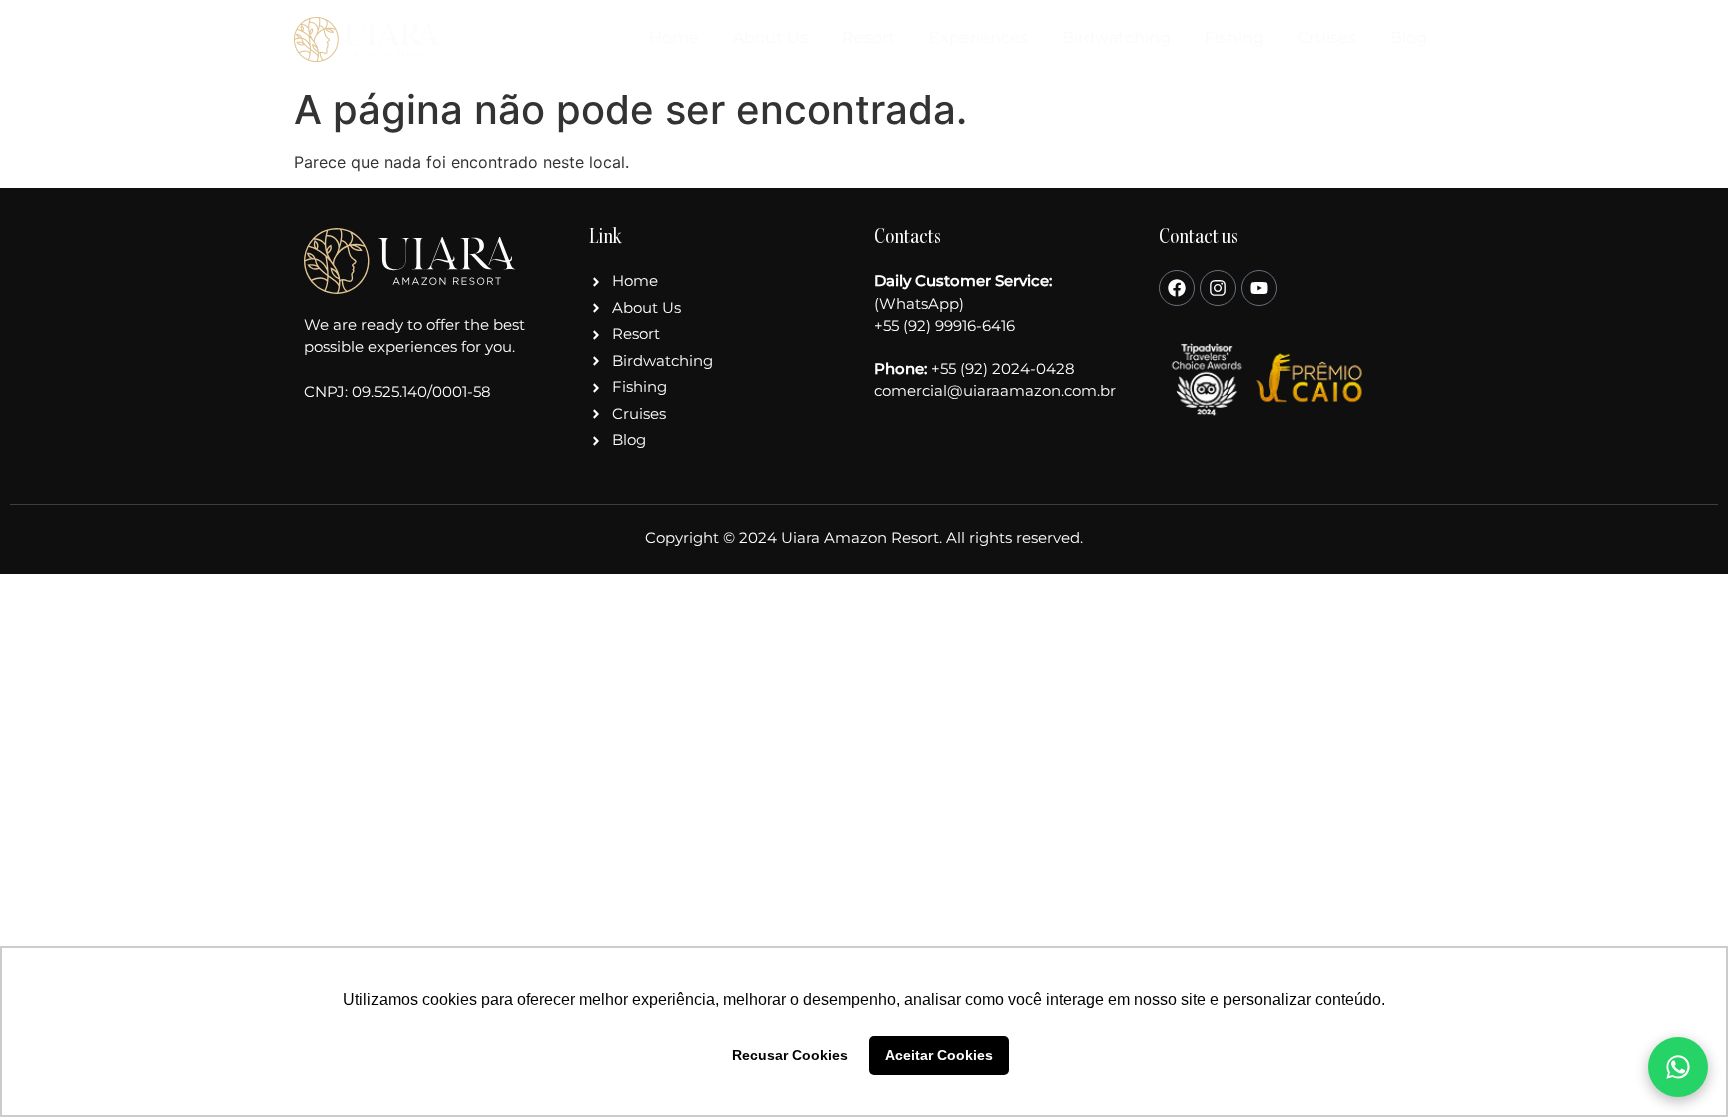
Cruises (1327, 37)
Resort (868, 37)
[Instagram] (1218, 288)
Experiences (978, 37)
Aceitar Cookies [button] (939, 1055)
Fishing (1234, 37)
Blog (1408, 37)
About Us (770, 37)
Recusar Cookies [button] (790, 1055)
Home (674, 37)
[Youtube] (1259, 288)
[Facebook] (1177, 288)
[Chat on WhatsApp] (1678, 1067)
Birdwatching (1116, 37)
